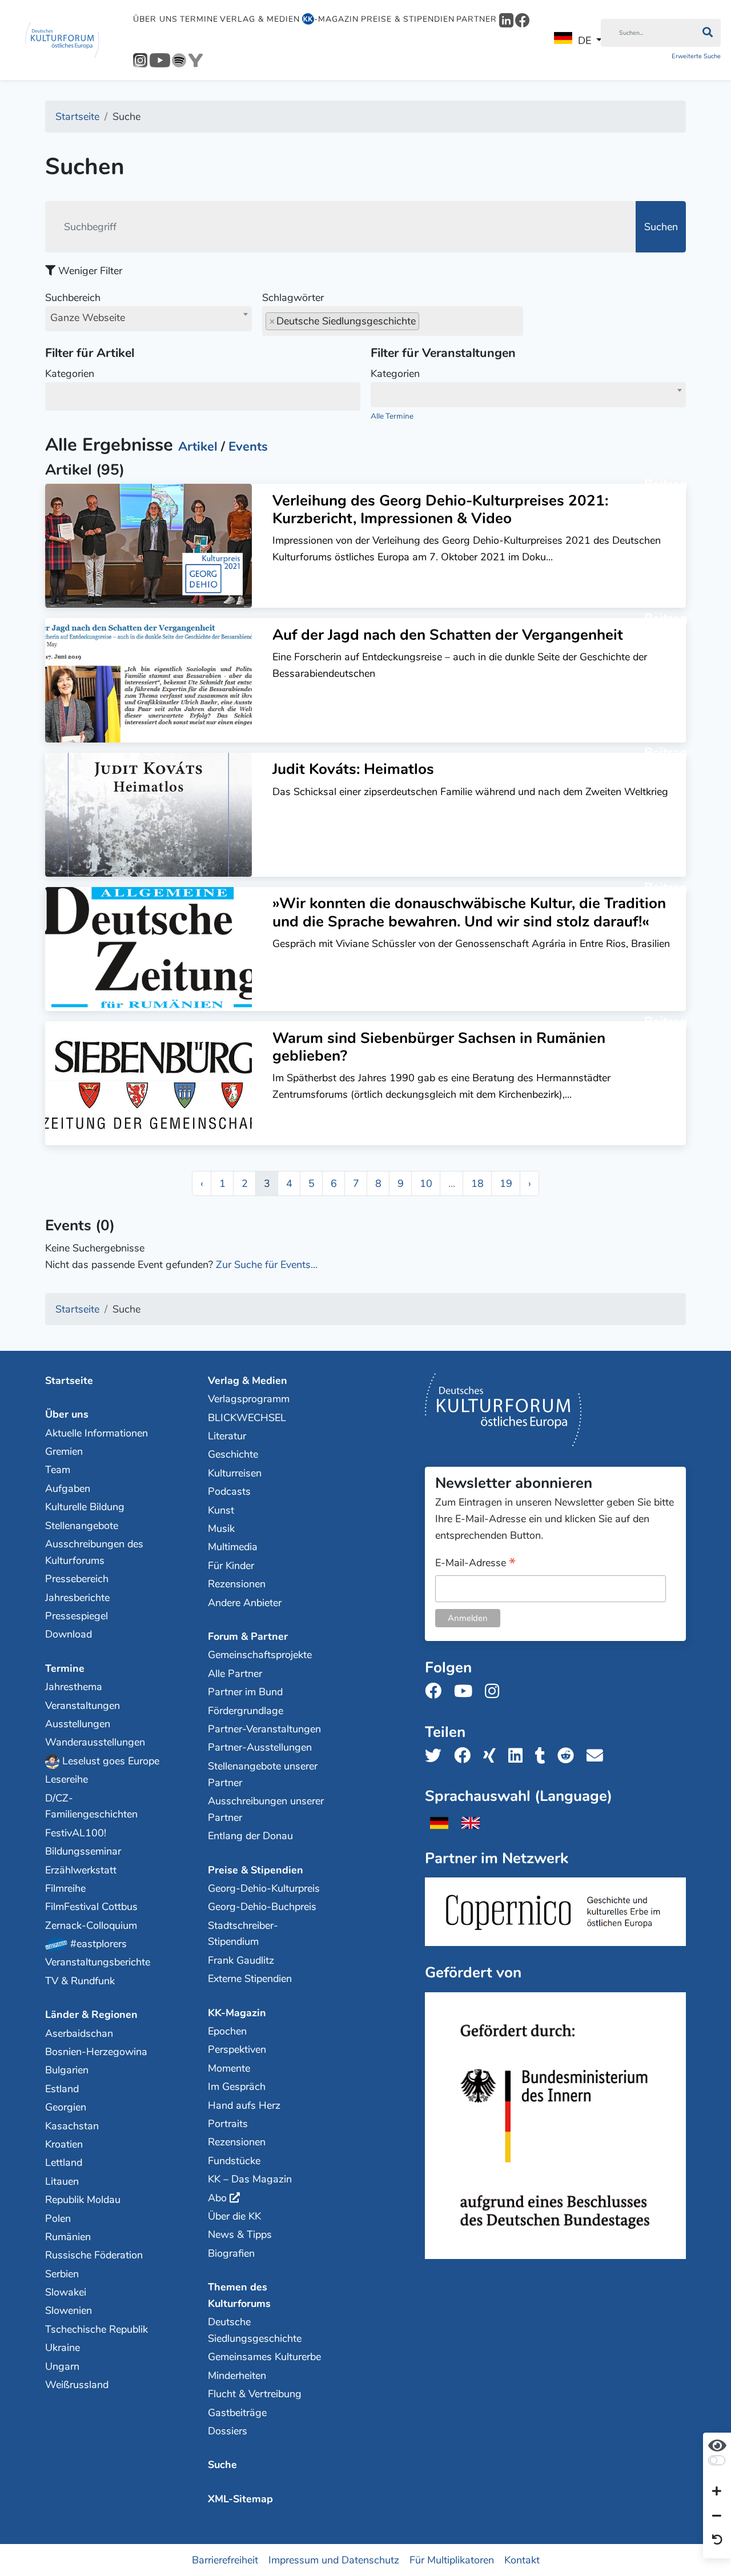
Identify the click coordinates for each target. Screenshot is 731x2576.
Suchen (661, 227)
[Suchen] (707, 33)
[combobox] (148, 319)
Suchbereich (85, 308)
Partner (477, 19)
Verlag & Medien (260, 19)
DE (585, 41)
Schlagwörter (293, 298)
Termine (199, 19)
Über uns (155, 19)
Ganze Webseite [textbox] (88, 318)
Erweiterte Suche (696, 56)
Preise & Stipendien (408, 19)
